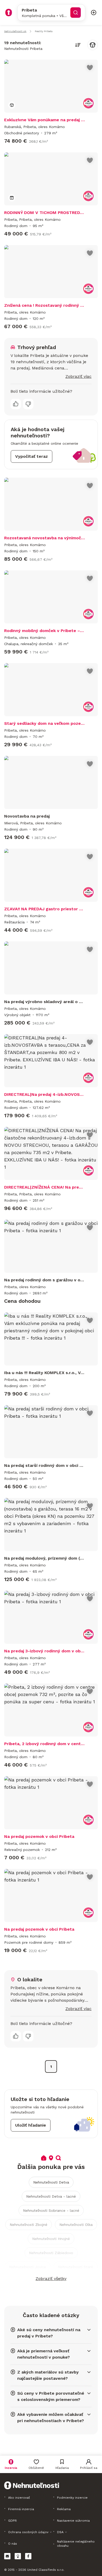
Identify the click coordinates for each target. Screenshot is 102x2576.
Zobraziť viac (78, 376)
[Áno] (16, 404)
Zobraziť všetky (51, 2279)
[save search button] (93, 45)
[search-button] (76, 13)
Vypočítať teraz (32, 456)
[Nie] (28, 404)
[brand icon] (9, 13)
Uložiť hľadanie (31, 2125)
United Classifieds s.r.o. (46, 2570)
